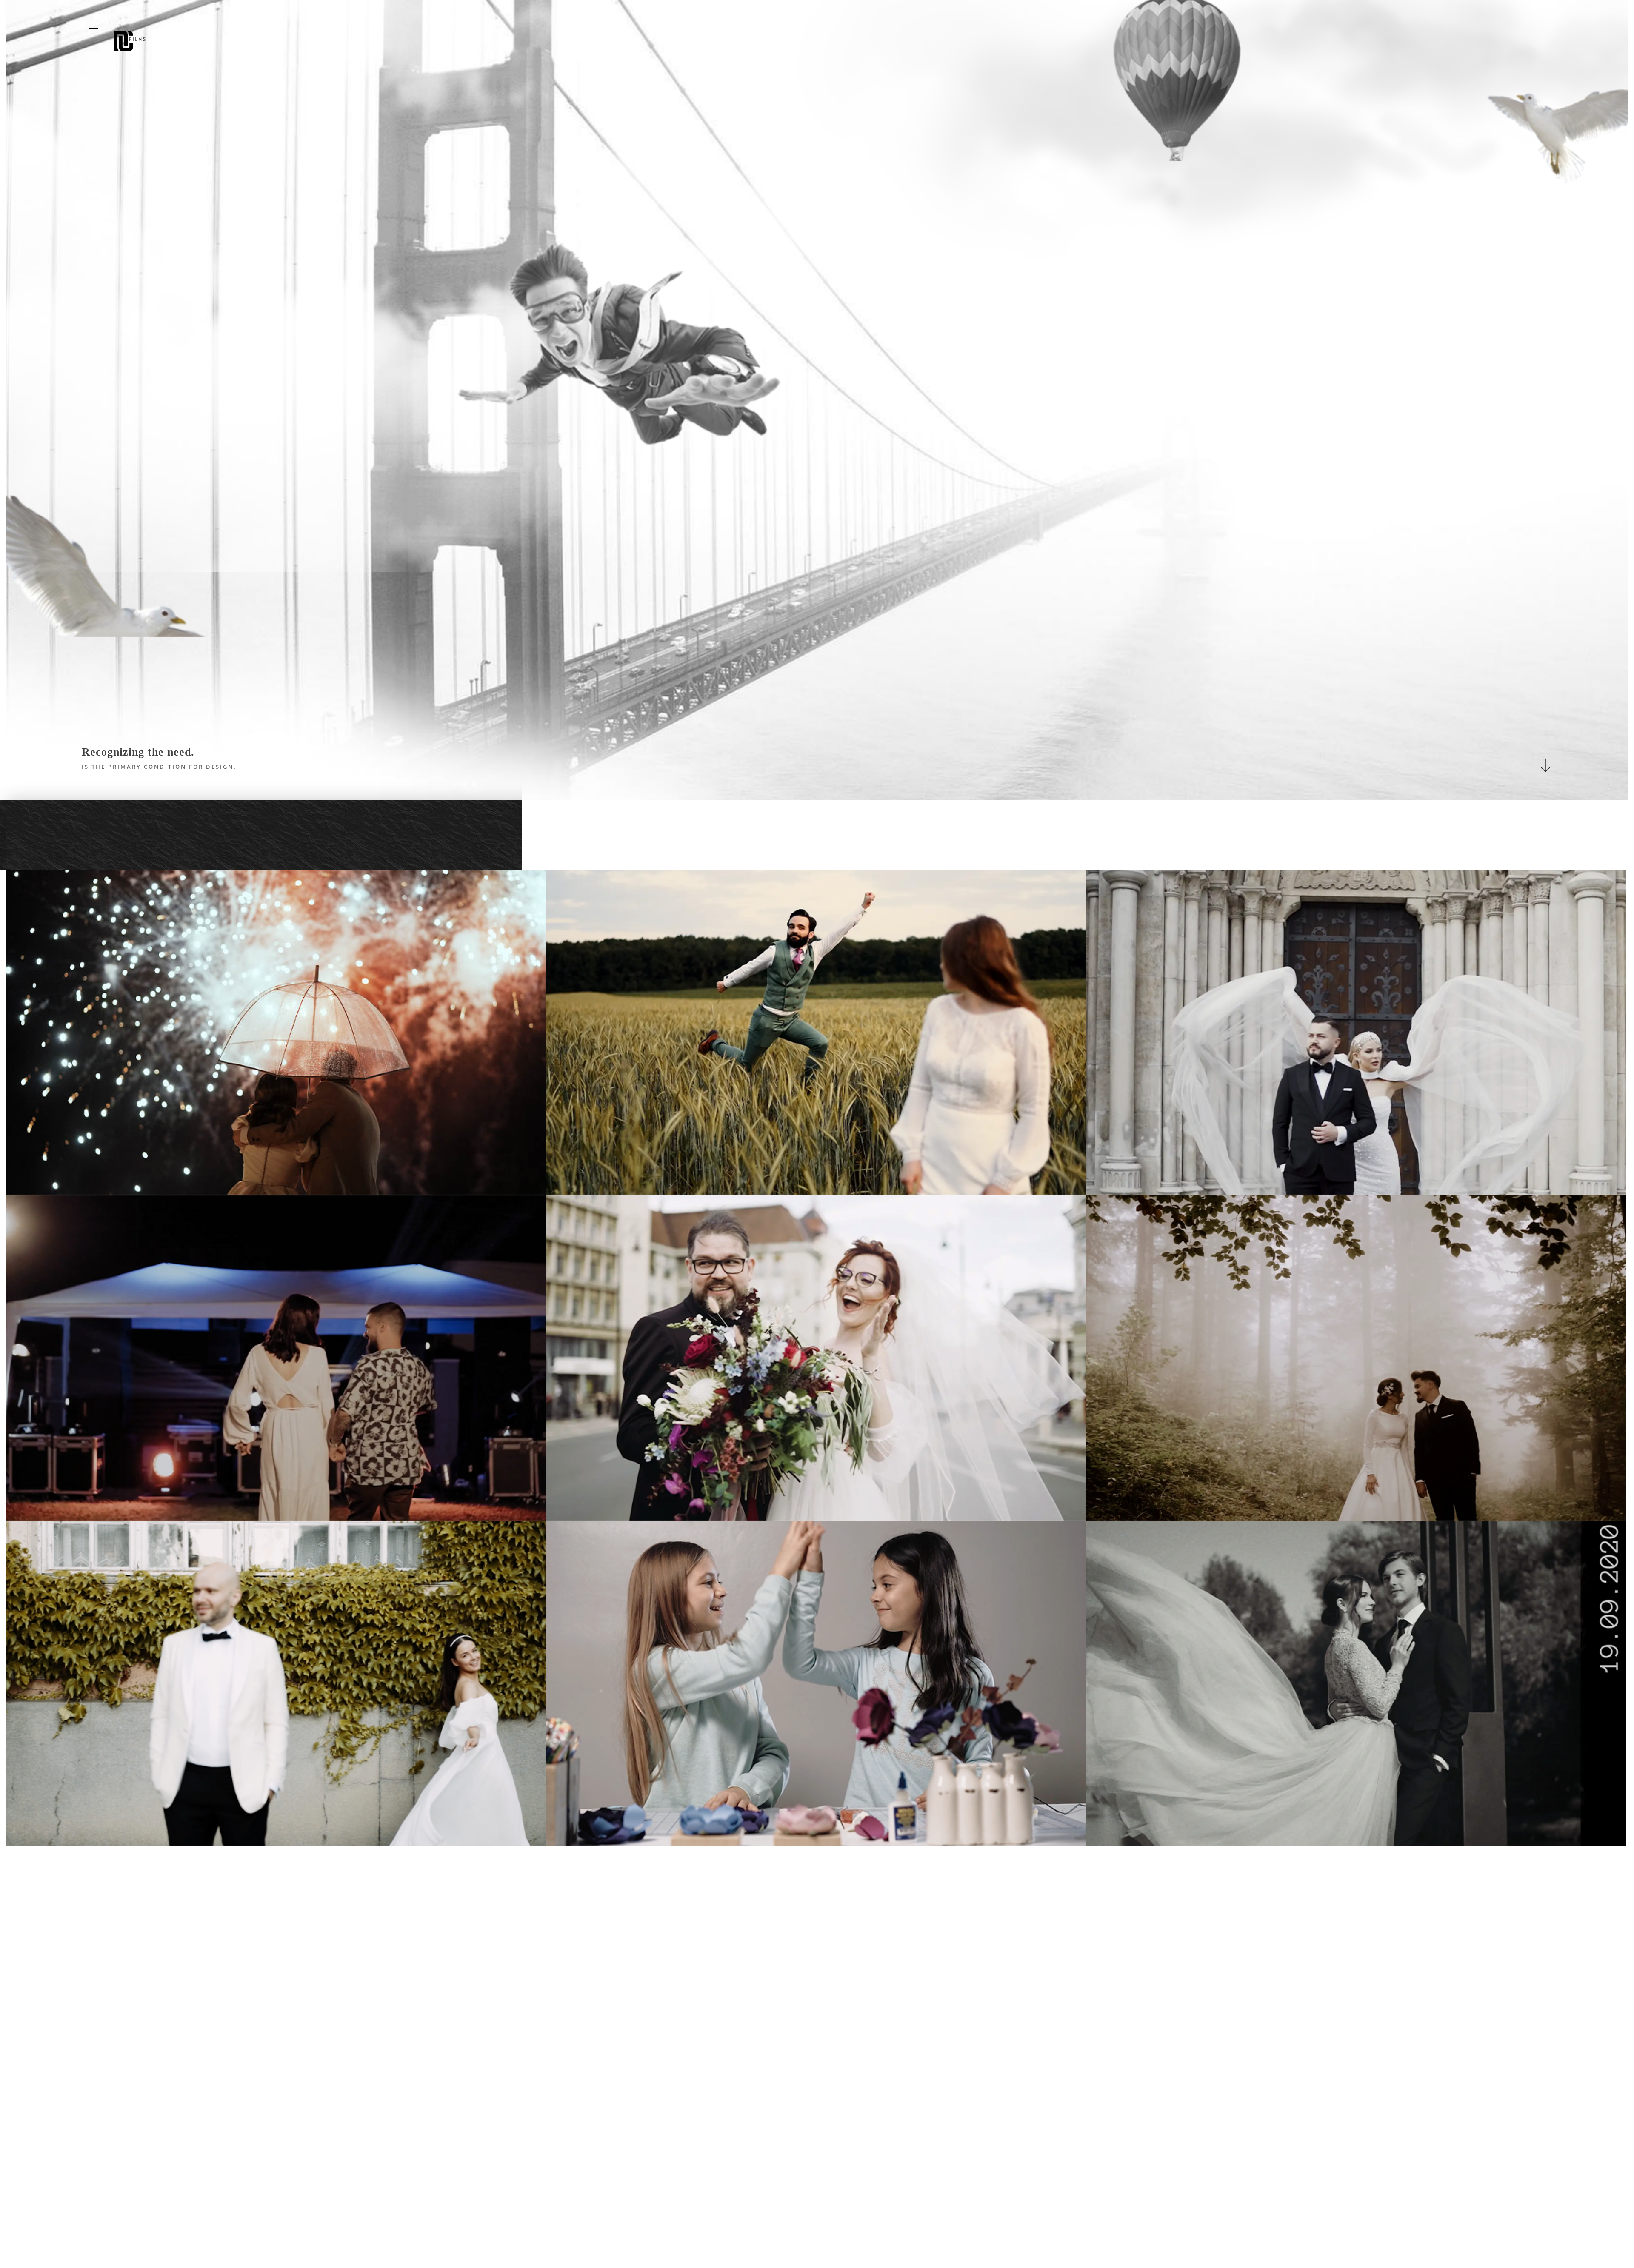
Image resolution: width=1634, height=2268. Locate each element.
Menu (93, 29)
